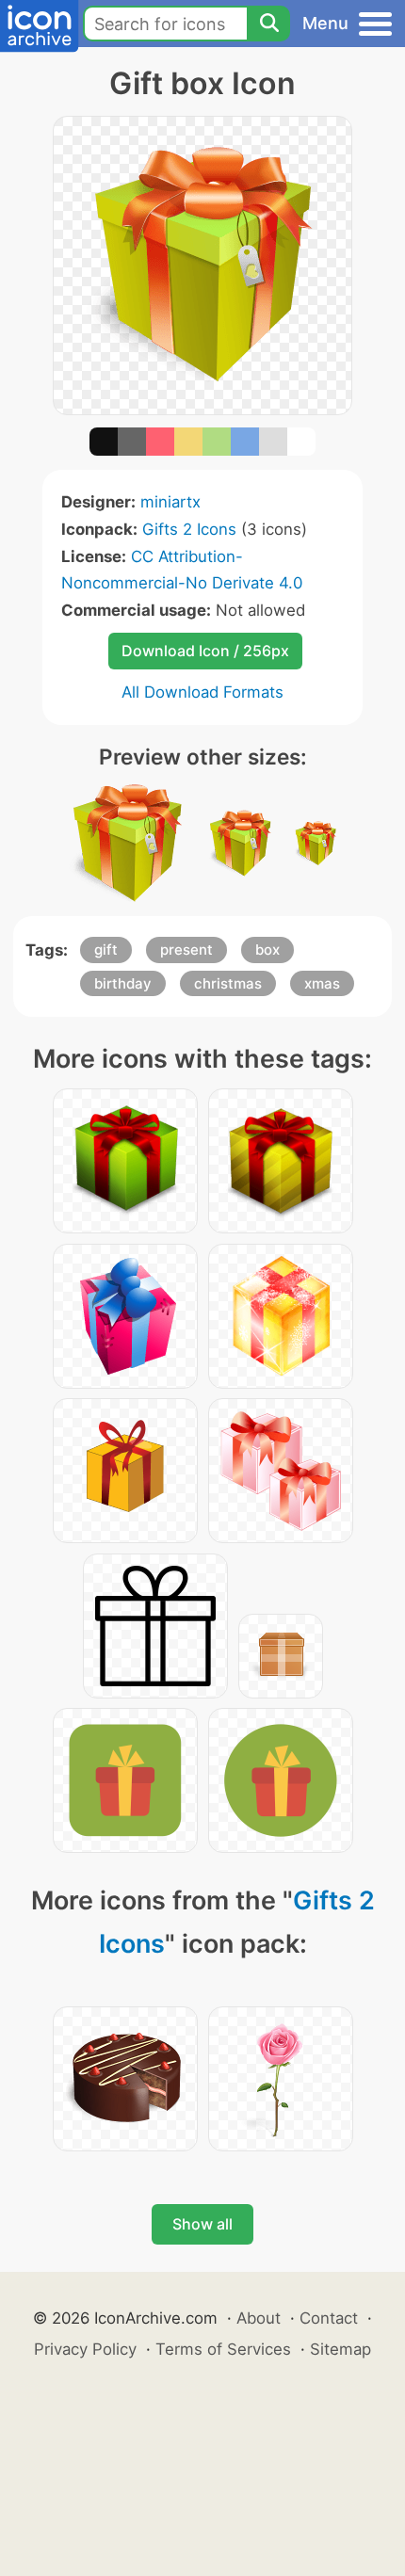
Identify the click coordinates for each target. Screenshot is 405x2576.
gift (106, 950)
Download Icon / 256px (205, 651)
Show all (202, 2224)
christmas (228, 983)
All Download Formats (202, 692)
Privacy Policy (85, 2349)
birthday (123, 983)
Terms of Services (223, 2349)
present (186, 950)
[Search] (268, 24)
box (267, 950)
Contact (329, 2318)
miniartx (170, 502)
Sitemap (340, 2349)
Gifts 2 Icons (189, 529)
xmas (322, 983)
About (259, 2318)
